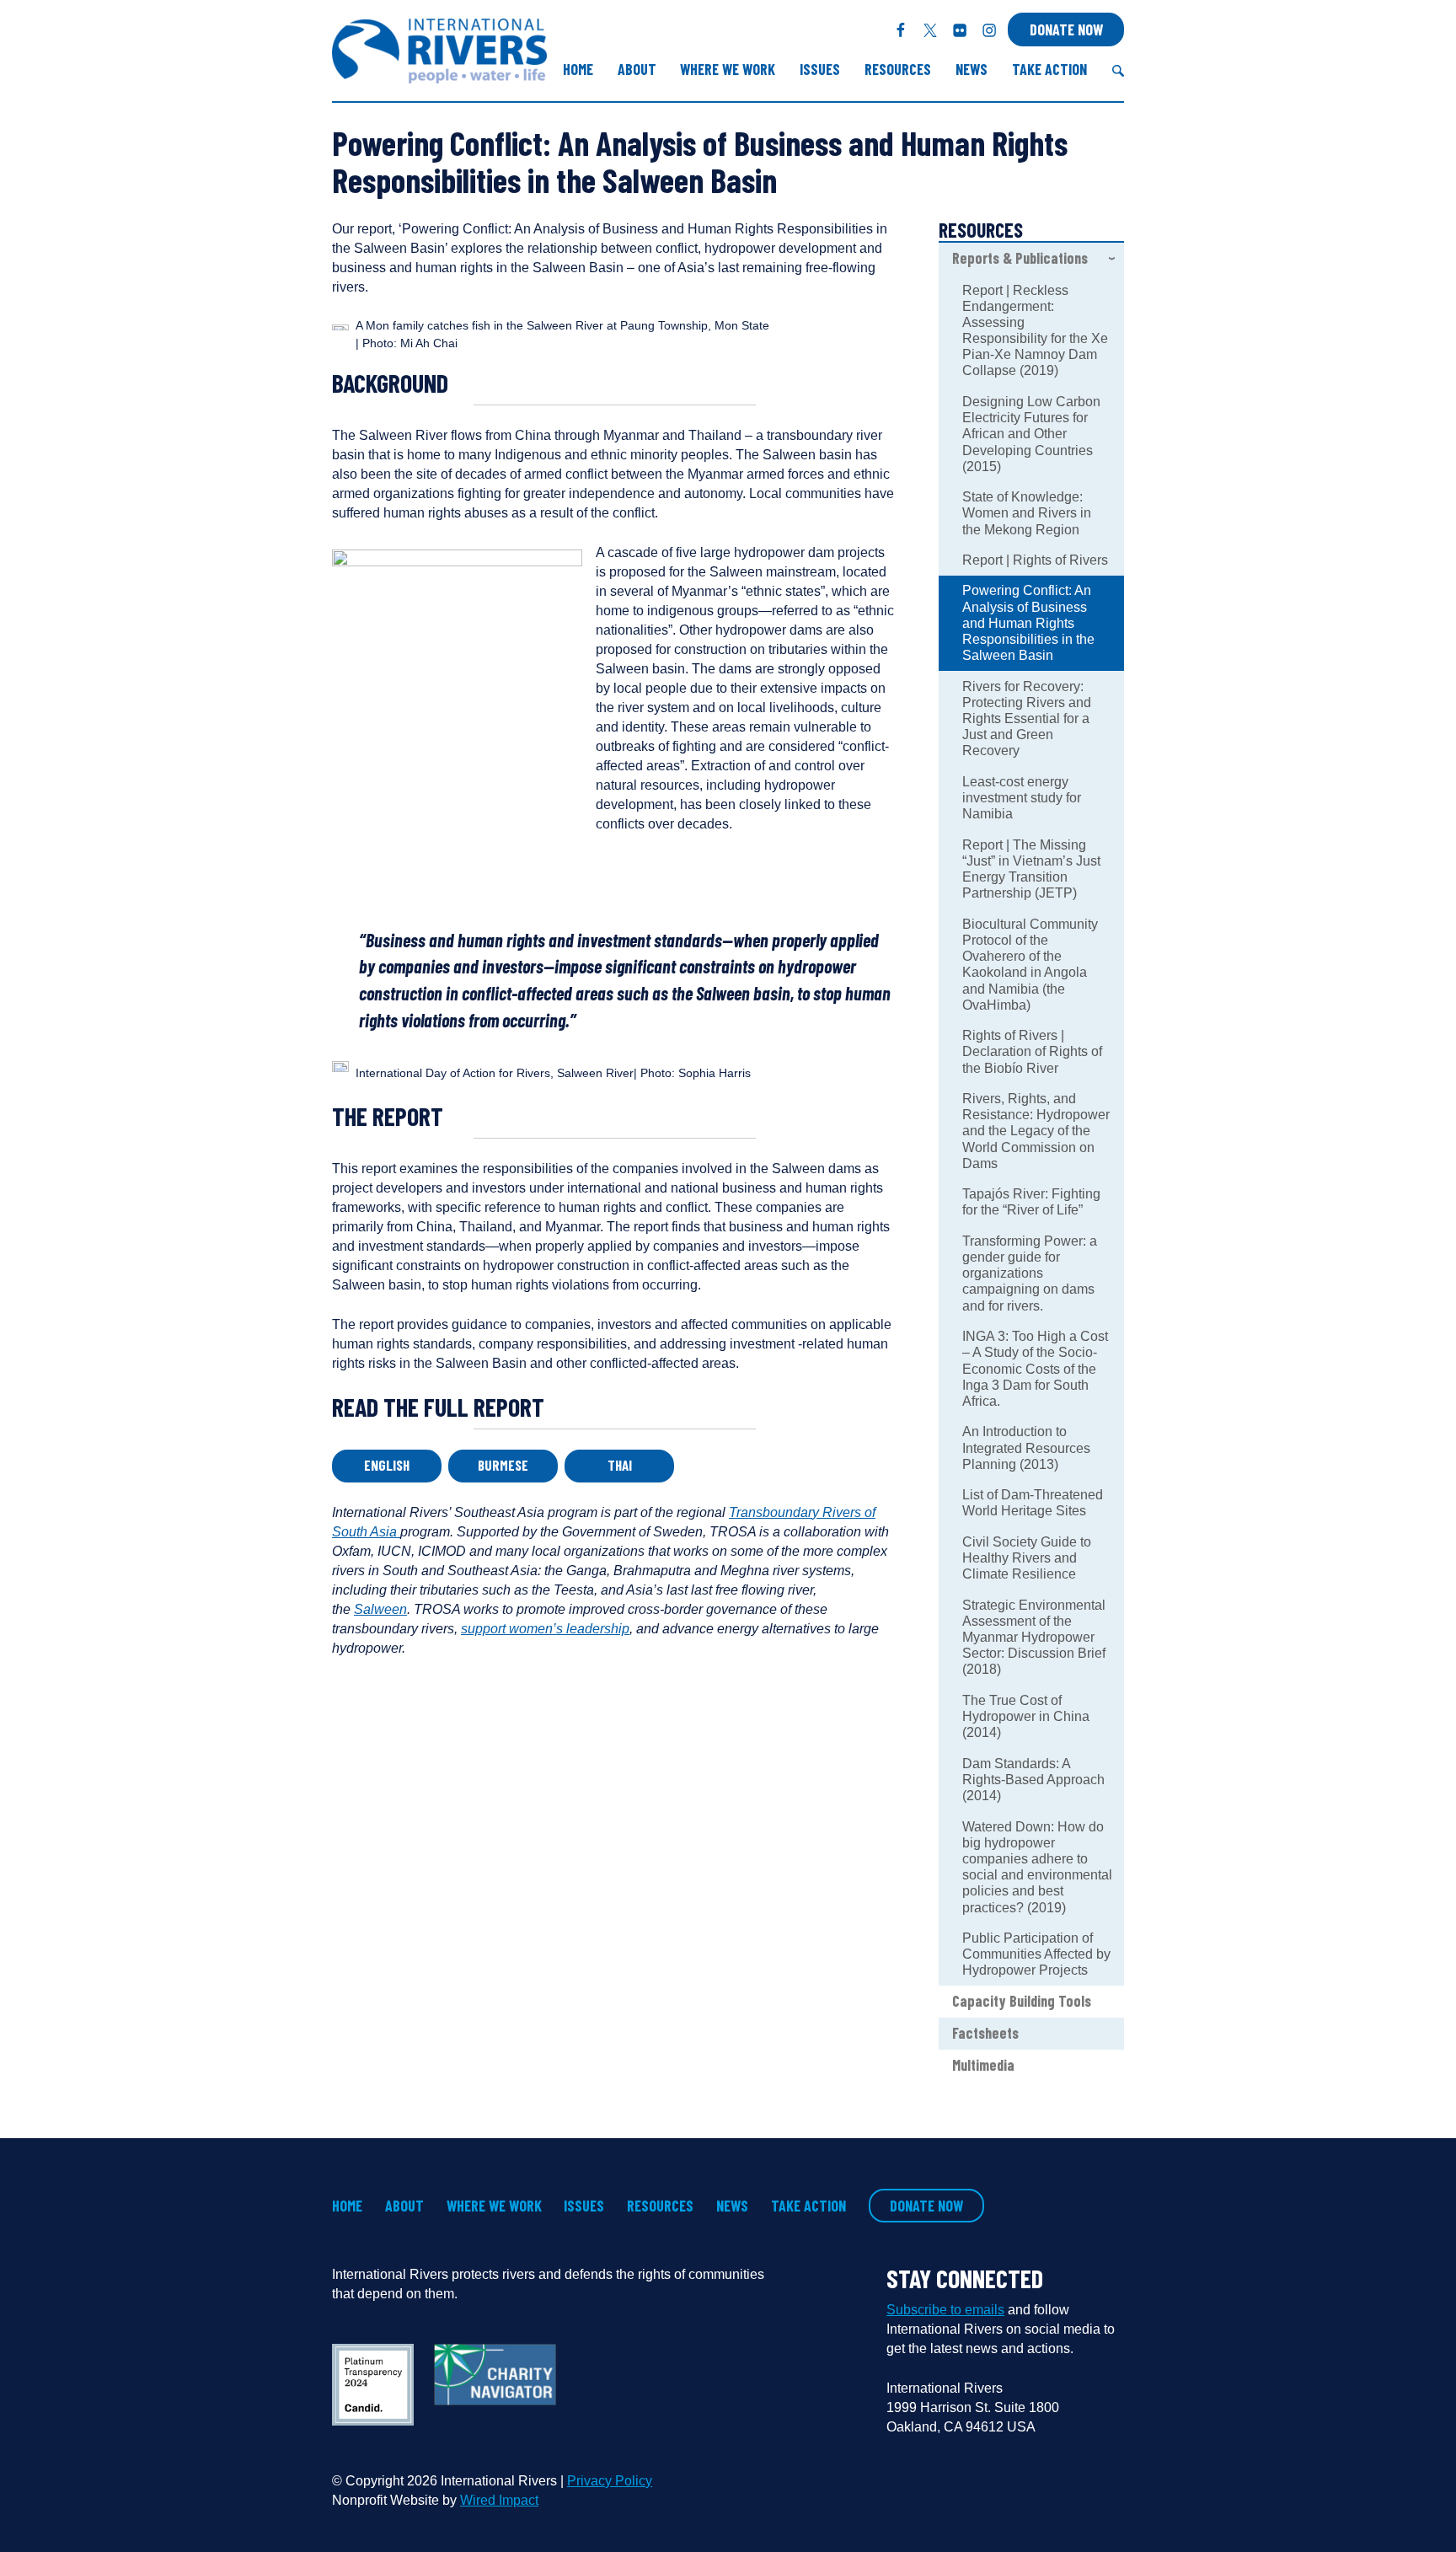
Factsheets (985, 2033)
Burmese (503, 1465)
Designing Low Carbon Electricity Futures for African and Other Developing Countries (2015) (1031, 434)
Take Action (1049, 69)
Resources (898, 69)
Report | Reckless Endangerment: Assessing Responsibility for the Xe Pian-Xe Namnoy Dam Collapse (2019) (1035, 331)
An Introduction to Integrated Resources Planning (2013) (1026, 1448)
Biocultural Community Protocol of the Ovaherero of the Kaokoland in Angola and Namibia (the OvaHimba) (1030, 965)
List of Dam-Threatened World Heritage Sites (1033, 1503)
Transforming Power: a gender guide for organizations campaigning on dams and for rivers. (1030, 1273)
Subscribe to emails (945, 2310)
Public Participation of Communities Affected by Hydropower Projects (1036, 1954)
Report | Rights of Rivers (1035, 560)
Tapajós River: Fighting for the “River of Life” (1031, 1202)
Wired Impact (499, 2500)
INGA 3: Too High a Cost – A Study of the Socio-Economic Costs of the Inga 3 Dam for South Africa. (1035, 1369)
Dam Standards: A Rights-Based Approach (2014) (1033, 1780)
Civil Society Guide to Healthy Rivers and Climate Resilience (1027, 1558)
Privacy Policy (610, 2481)
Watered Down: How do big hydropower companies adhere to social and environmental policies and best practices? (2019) (1037, 1867)
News (972, 69)
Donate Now (1066, 29)
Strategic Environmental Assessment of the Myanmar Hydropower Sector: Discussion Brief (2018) (1034, 1638)
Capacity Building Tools (1022, 2001)
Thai (620, 1465)
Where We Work (728, 69)
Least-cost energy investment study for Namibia (1022, 798)
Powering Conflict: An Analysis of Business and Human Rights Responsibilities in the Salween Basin (1028, 623)
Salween (380, 1609)
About (637, 69)
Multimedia (983, 2065)
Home (578, 69)
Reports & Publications (1020, 258)
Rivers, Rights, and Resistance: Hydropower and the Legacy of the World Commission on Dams (1036, 1131)
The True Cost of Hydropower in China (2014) (1026, 1716)
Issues (820, 69)
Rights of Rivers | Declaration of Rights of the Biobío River (1032, 1051)
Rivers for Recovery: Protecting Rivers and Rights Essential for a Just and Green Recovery (1027, 719)
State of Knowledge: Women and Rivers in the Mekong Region (1027, 513)
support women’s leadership (545, 1629)
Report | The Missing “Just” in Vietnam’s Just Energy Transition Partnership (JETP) (1031, 869)
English (387, 1465)
